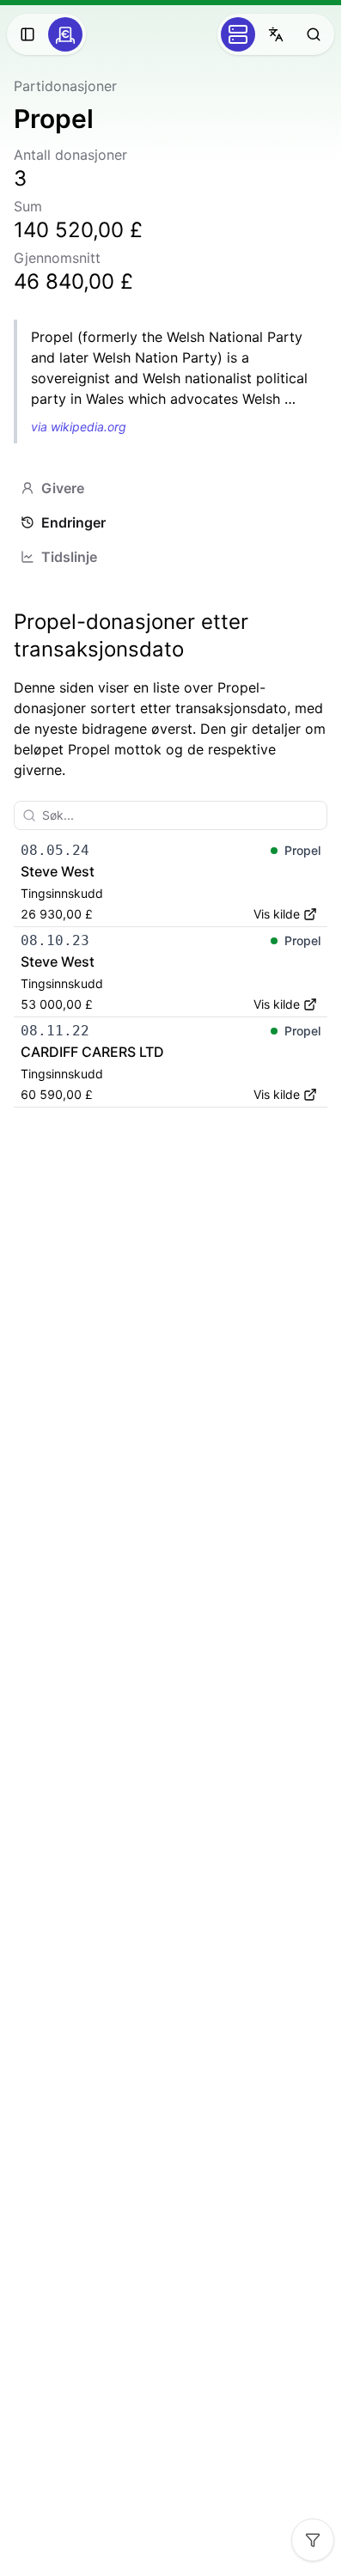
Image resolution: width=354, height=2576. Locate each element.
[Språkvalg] (276, 34)
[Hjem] (65, 34)
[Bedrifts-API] (238, 34)
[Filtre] (313, 2540)
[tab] (171, 488)
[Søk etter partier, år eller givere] (314, 34)
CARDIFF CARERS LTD (92, 1052)
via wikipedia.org (79, 427)
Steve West (58, 871)
